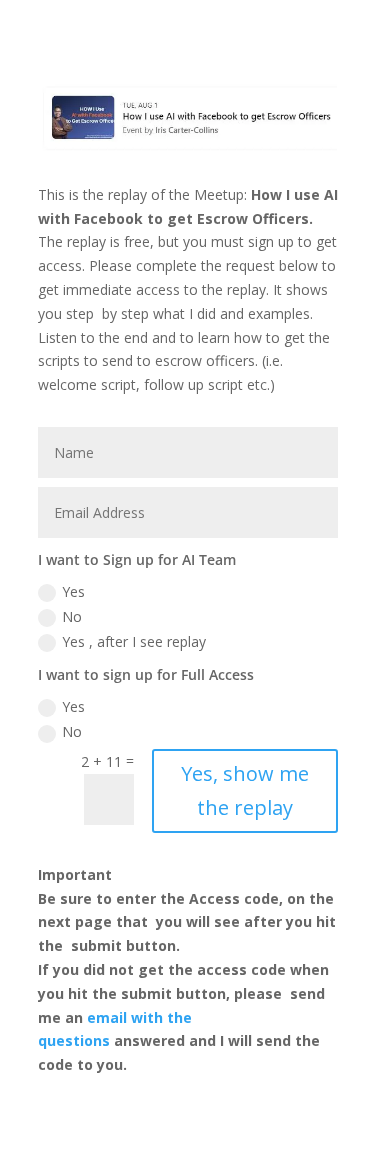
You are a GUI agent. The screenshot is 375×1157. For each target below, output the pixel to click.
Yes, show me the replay (245, 790)
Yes (73, 591)
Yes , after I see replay (134, 641)
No (72, 616)
